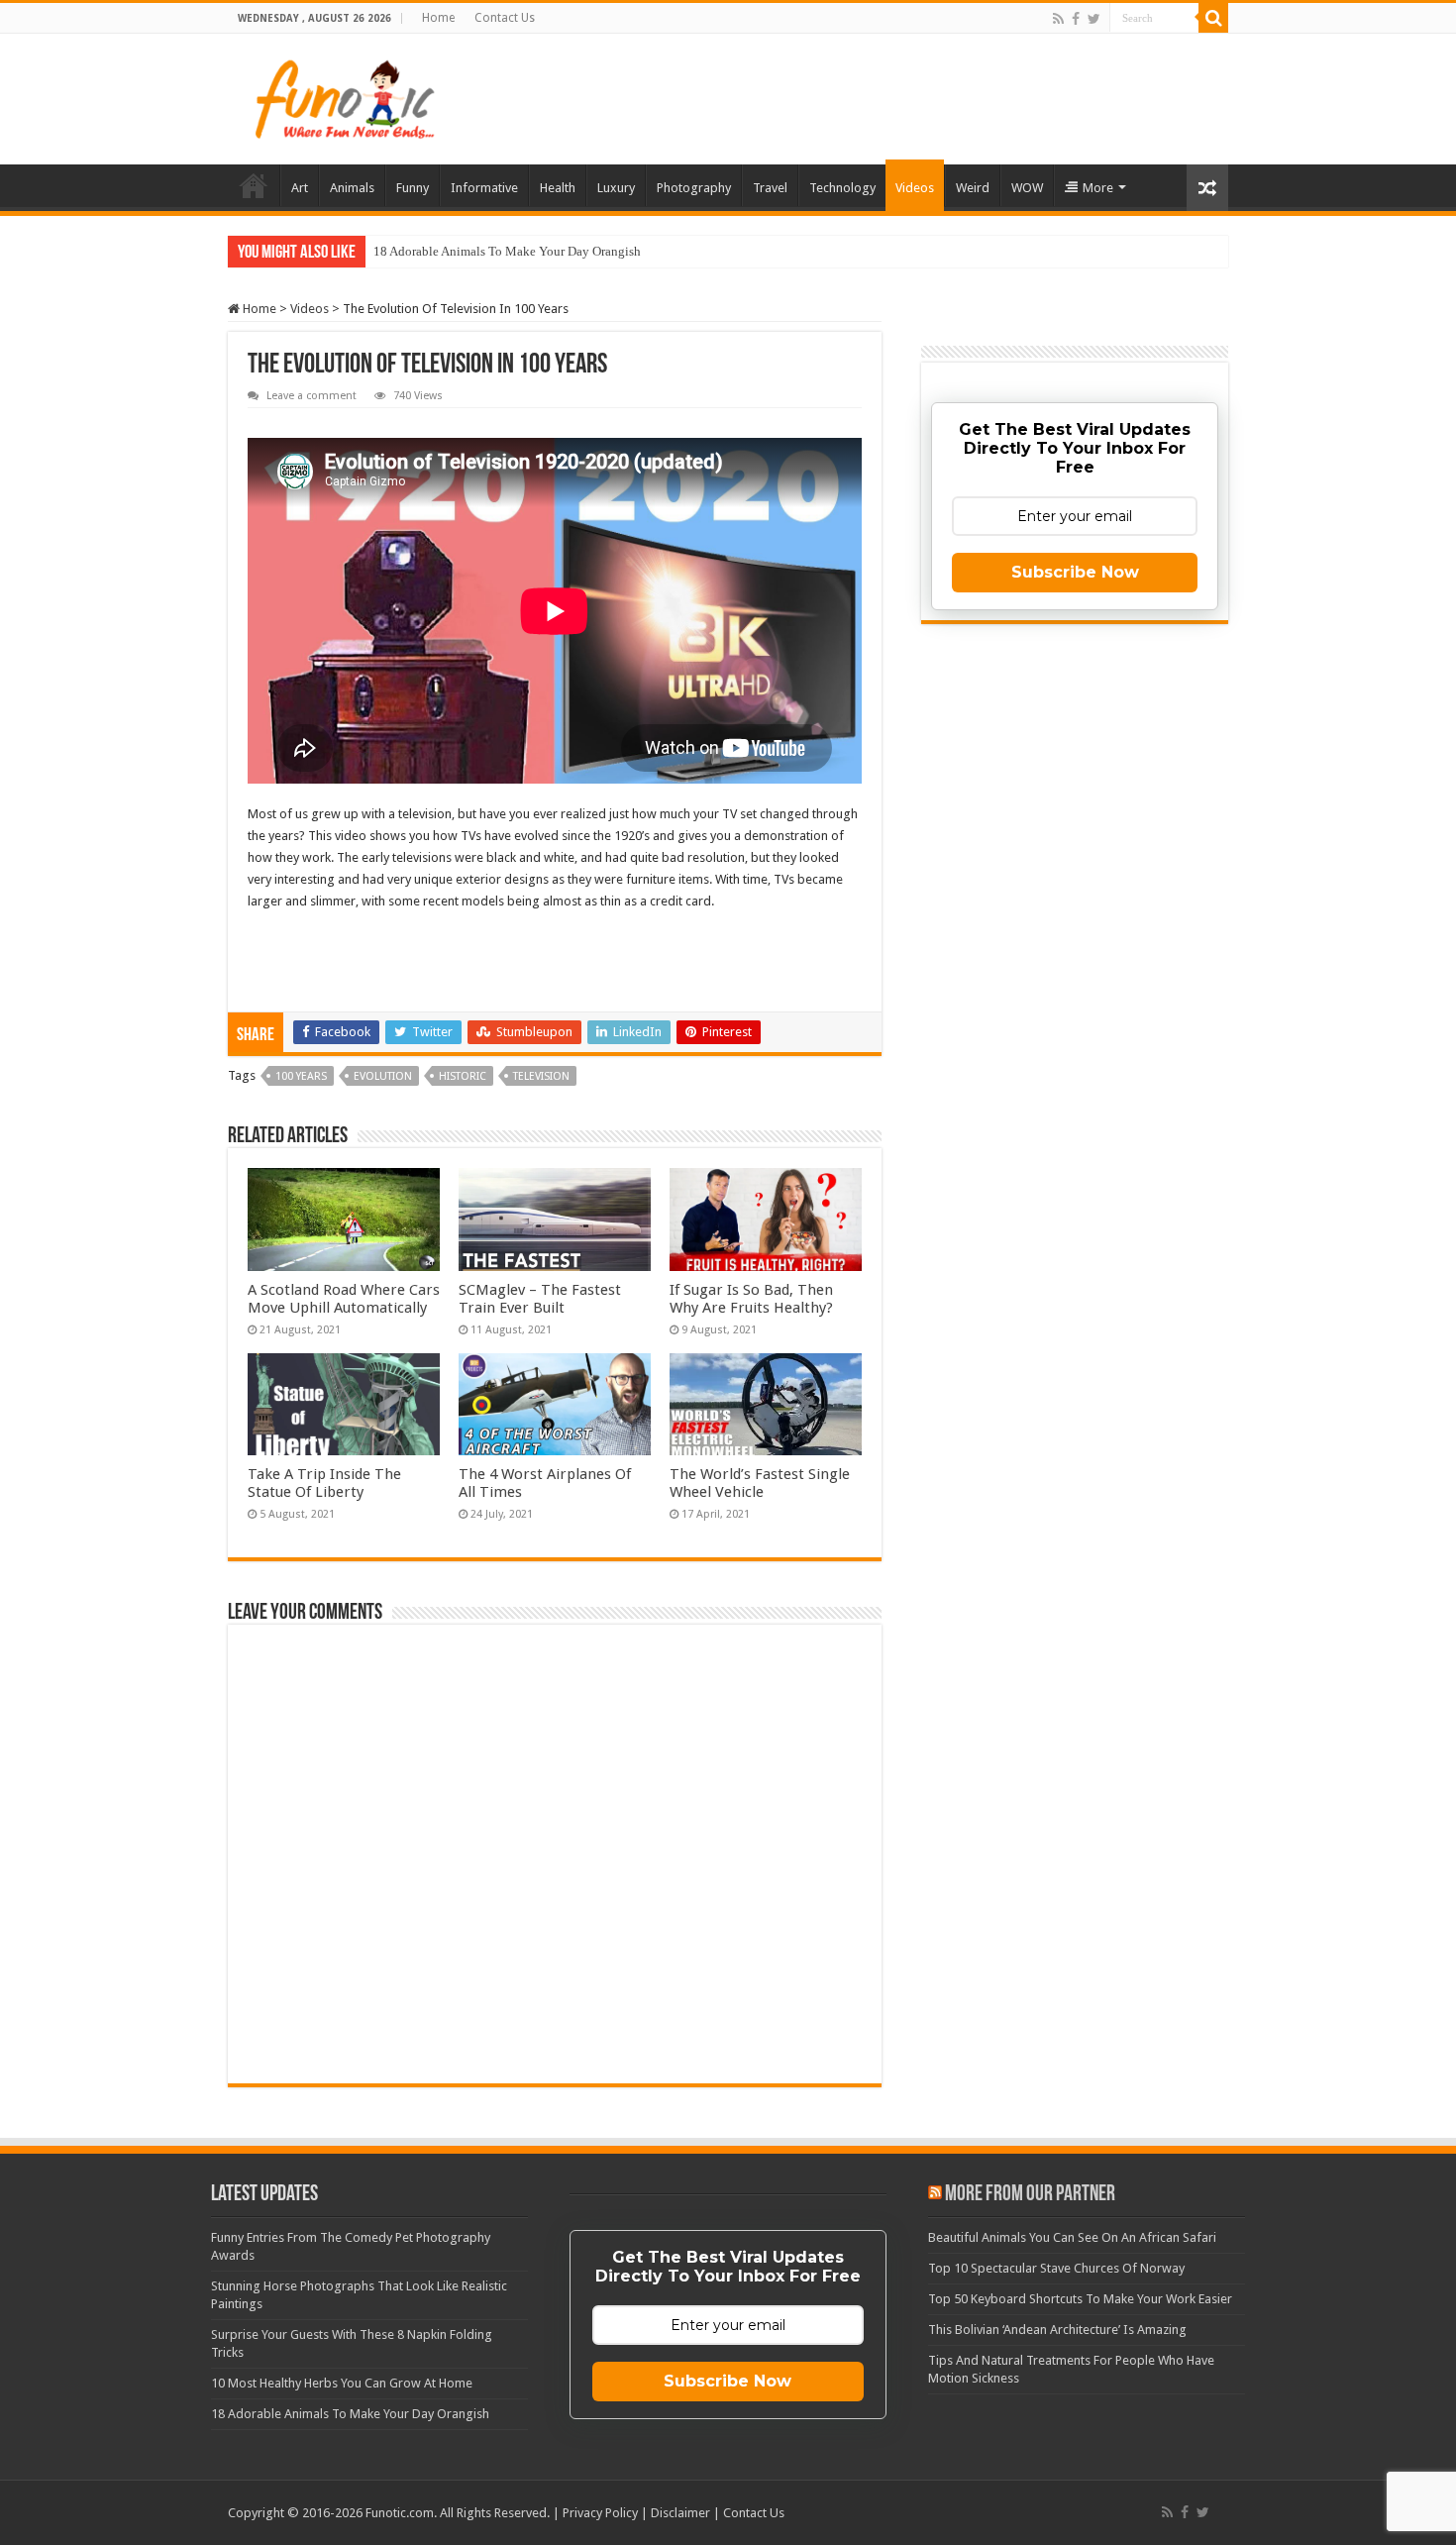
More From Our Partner (1030, 2195)
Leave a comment (312, 396)
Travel (770, 188)
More (1098, 188)
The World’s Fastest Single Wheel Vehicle (760, 1483)
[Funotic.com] (344, 95)
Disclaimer (680, 2513)
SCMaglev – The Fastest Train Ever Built (540, 1299)
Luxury (616, 188)
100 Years (301, 1076)
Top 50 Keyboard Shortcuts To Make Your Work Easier (1080, 2299)
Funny (413, 188)
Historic (463, 1076)
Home (438, 18)
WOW (1027, 188)
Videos (915, 188)
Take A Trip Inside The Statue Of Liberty (324, 1483)
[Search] (1213, 18)
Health (558, 188)
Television (541, 1076)
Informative (484, 188)
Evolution (383, 1076)
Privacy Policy (600, 2513)
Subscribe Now (1075, 572)
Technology (842, 188)
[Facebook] (1076, 19)
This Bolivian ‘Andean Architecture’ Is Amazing (1057, 2330)
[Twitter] (1094, 19)
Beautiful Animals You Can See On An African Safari (1072, 2237)
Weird (973, 188)
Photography (694, 188)
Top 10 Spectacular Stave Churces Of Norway (1056, 2268)
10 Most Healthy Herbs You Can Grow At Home (342, 2383)
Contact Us (505, 18)
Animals (352, 188)
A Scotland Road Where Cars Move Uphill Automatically (344, 1299)
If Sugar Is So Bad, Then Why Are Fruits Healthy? (751, 1299)
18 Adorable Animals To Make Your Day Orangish (507, 251)
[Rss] (1058, 19)
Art (300, 188)
